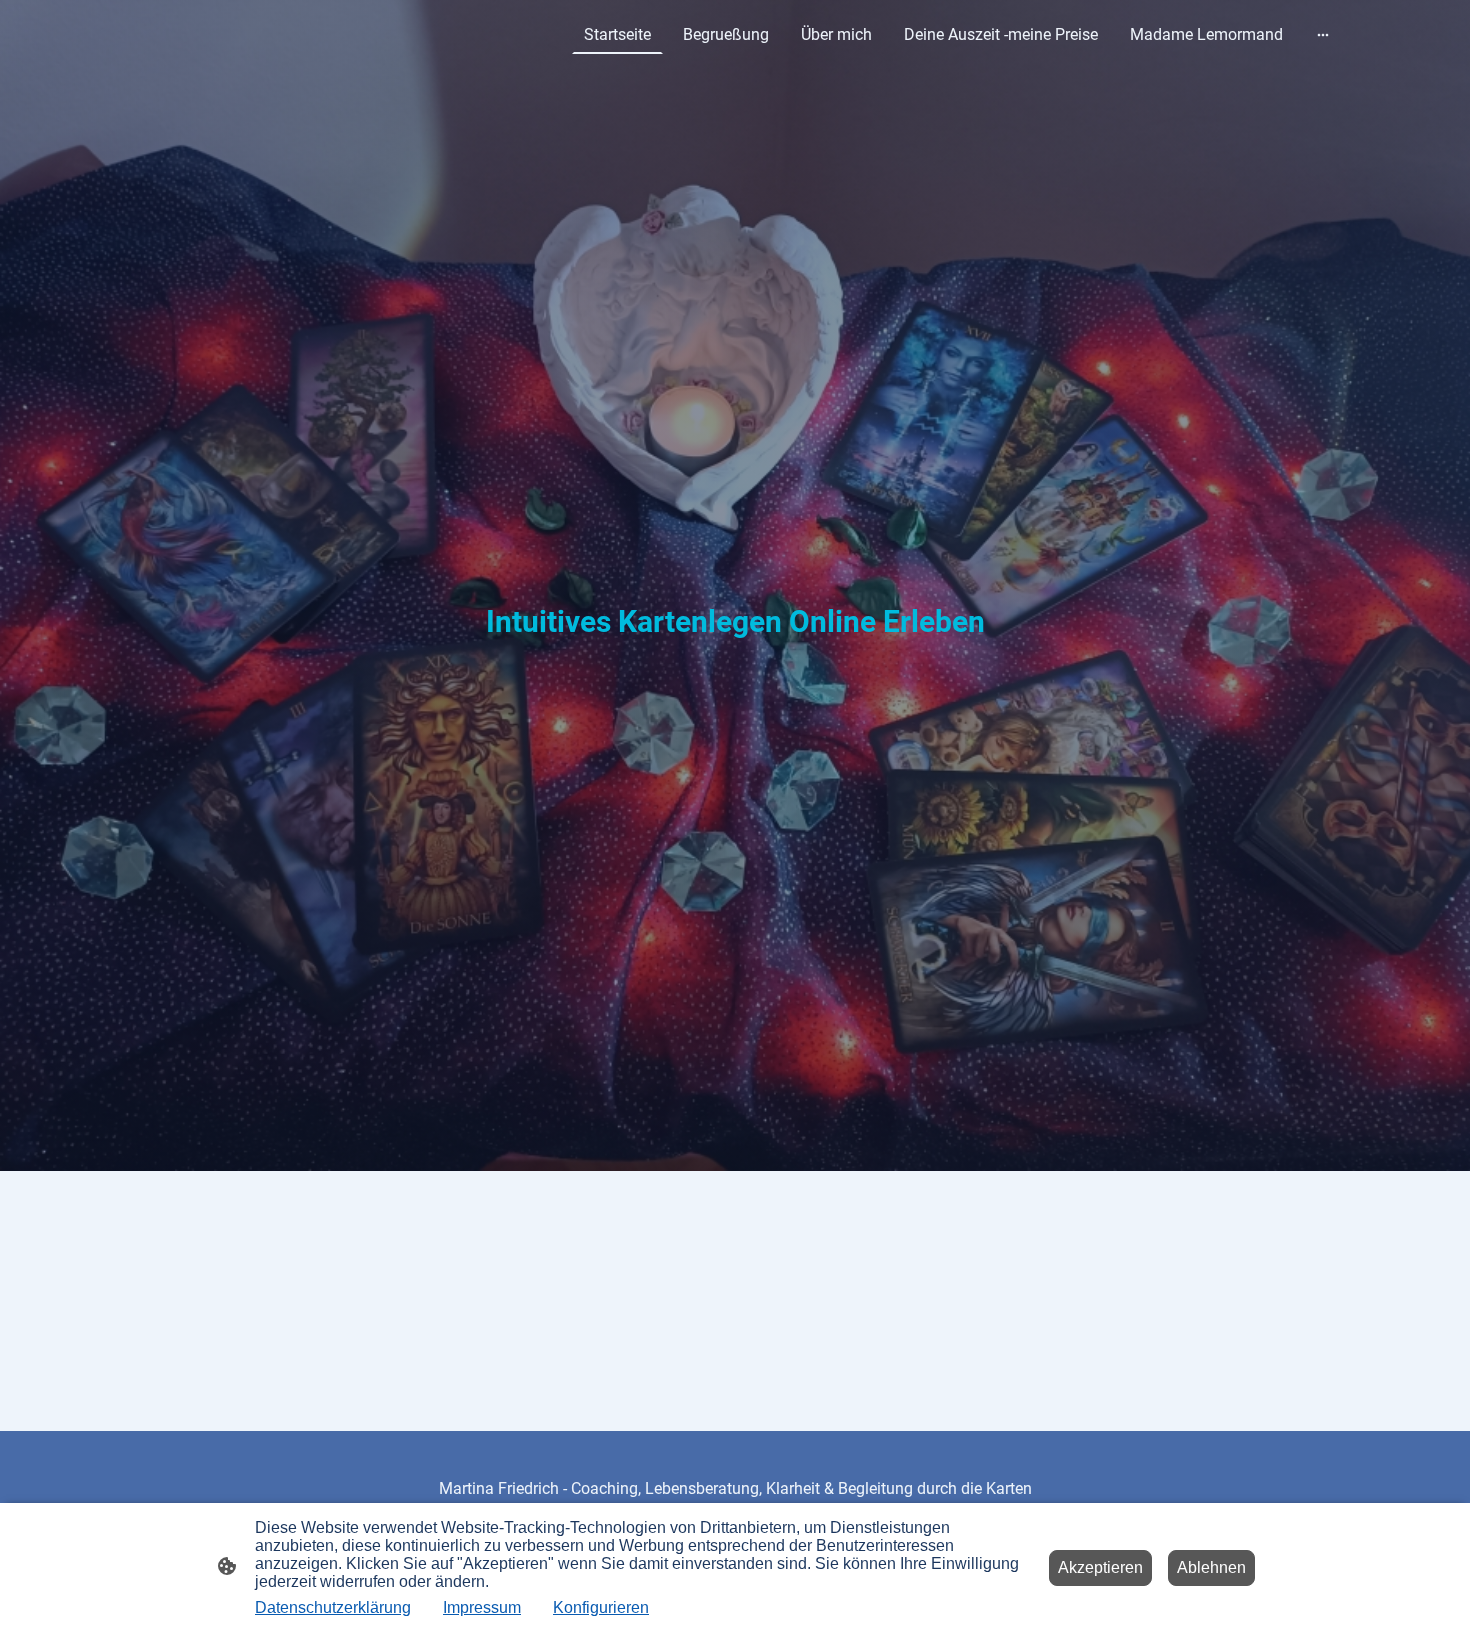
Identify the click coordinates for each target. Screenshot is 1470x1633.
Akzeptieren (1100, 1567)
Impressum (482, 1607)
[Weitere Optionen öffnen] (1323, 35)
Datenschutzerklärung (333, 1607)
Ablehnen (1211, 1567)
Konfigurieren (601, 1607)
